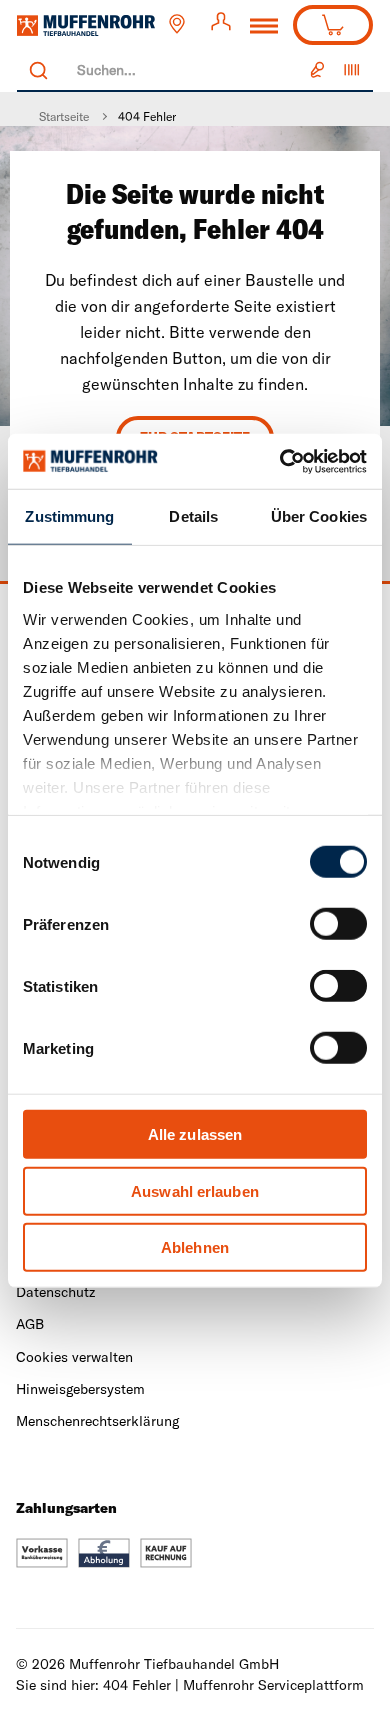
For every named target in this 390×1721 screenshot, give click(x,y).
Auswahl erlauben (195, 1190)
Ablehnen (195, 1247)
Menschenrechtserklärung (97, 1421)
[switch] (338, 924)
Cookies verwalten (74, 1357)
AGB (30, 1324)
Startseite (64, 116)
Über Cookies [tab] (319, 516)
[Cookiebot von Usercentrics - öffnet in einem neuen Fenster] (280, 461)
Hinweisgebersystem (80, 1389)
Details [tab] (193, 516)
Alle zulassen (195, 1134)
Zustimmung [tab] (69, 516)
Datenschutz (55, 1292)
